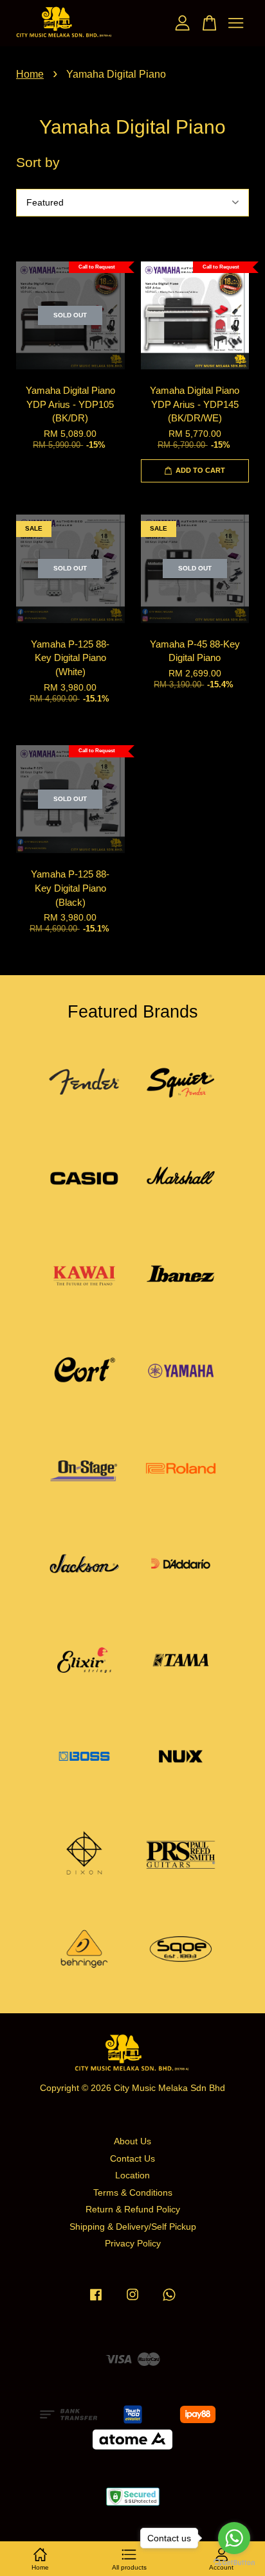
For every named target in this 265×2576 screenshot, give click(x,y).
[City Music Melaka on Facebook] (96, 2301)
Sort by (38, 162)
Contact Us (132, 2159)
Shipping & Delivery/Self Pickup (133, 2227)
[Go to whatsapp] (234, 2538)
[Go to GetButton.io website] (234, 2563)
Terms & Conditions (133, 2193)
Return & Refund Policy (133, 2210)
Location (132, 2175)
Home (30, 74)
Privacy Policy (133, 2244)
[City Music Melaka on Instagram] (132, 2301)
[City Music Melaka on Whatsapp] (169, 2301)
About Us (132, 2141)
